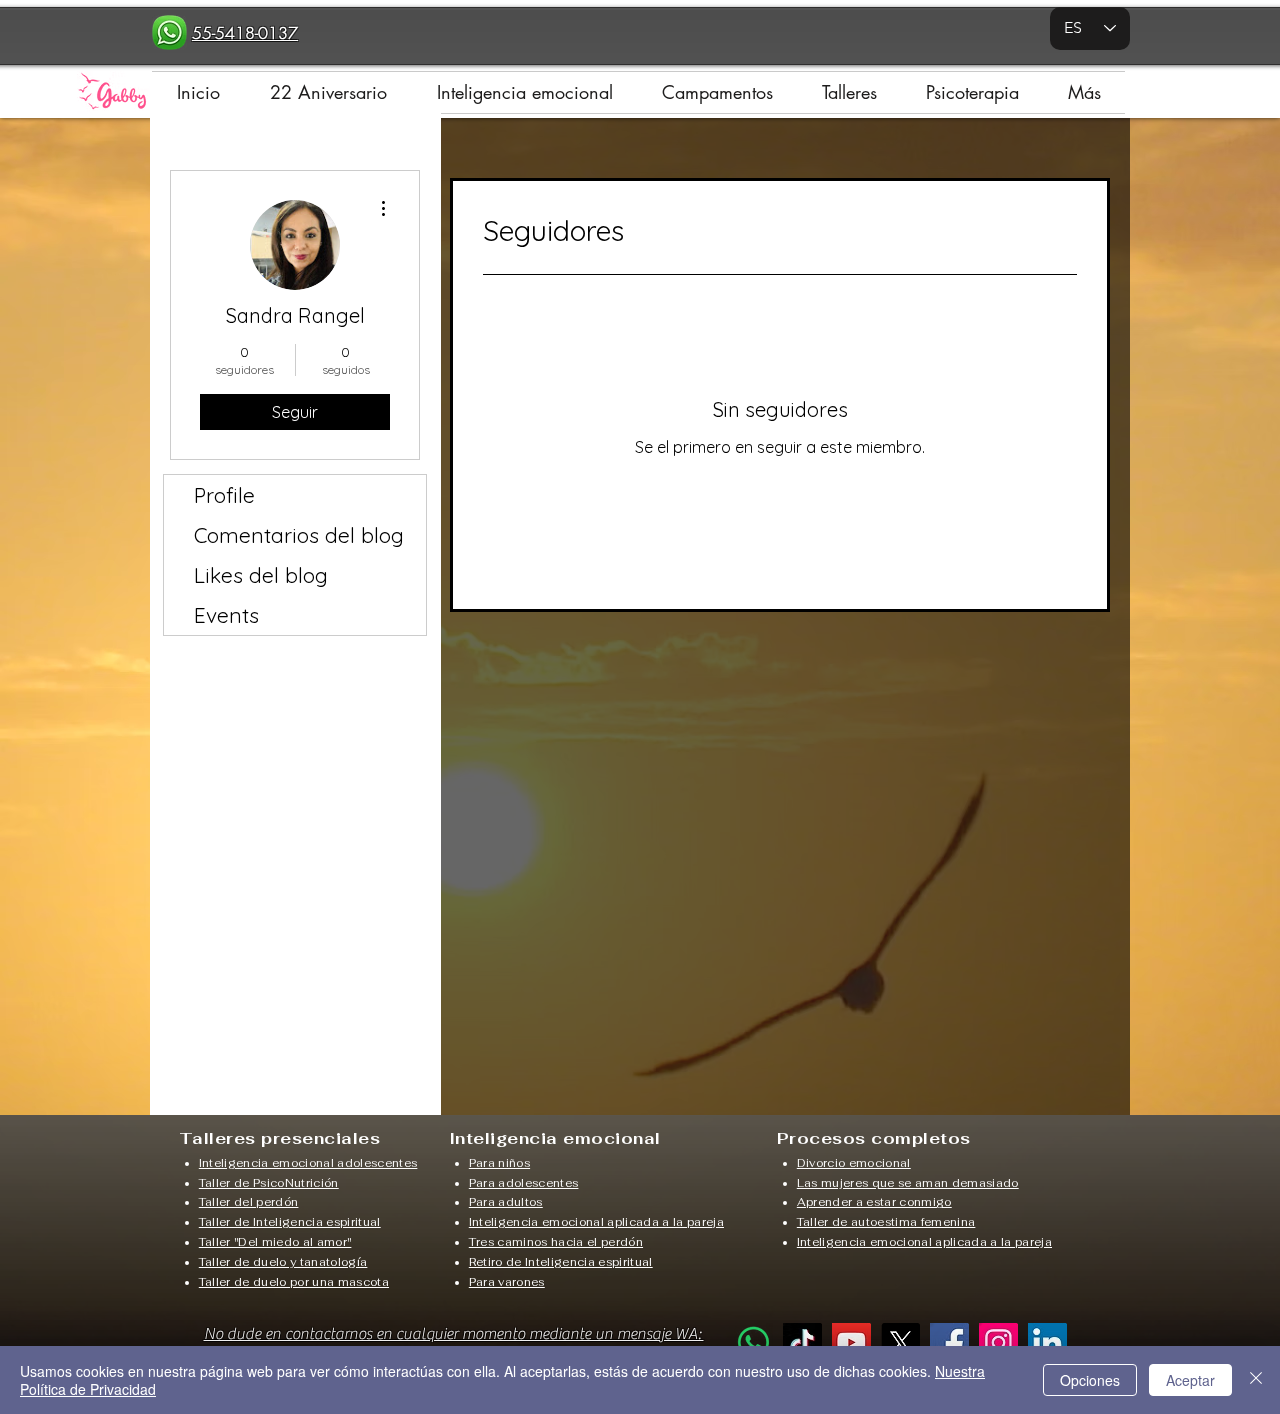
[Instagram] (998, 1342)
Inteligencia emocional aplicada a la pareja (596, 1222)
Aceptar (1190, 1380)
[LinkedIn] (1047, 1342)
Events (226, 615)
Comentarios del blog (299, 535)
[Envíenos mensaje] (753, 1342)
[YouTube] (851, 1342)
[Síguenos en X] (900, 1342)
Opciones (1090, 1380)
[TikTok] (802, 1342)
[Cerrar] (1256, 1380)
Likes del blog (261, 575)
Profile (224, 495)
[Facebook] (949, 1342)
